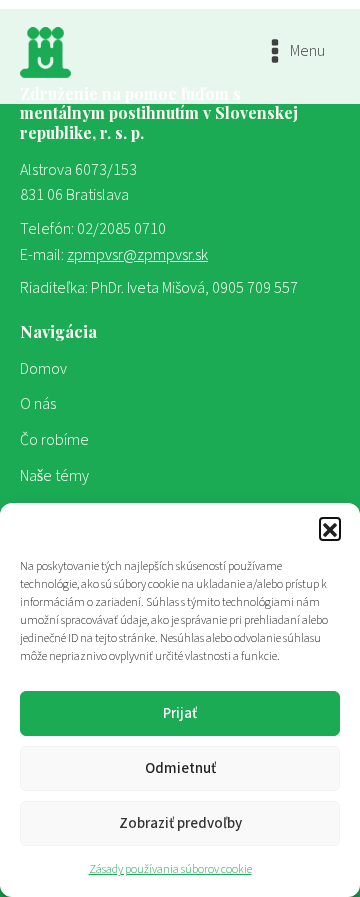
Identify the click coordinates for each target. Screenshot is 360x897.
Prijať (180, 713)
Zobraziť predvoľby (180, 823)
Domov (43, 369)
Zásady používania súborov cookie (170, 869)
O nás (38, 404)
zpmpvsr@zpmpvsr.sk (137, 255)
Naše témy (54, 476)
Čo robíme (54, 440)
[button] (330, 528)
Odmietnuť (180, 768)
